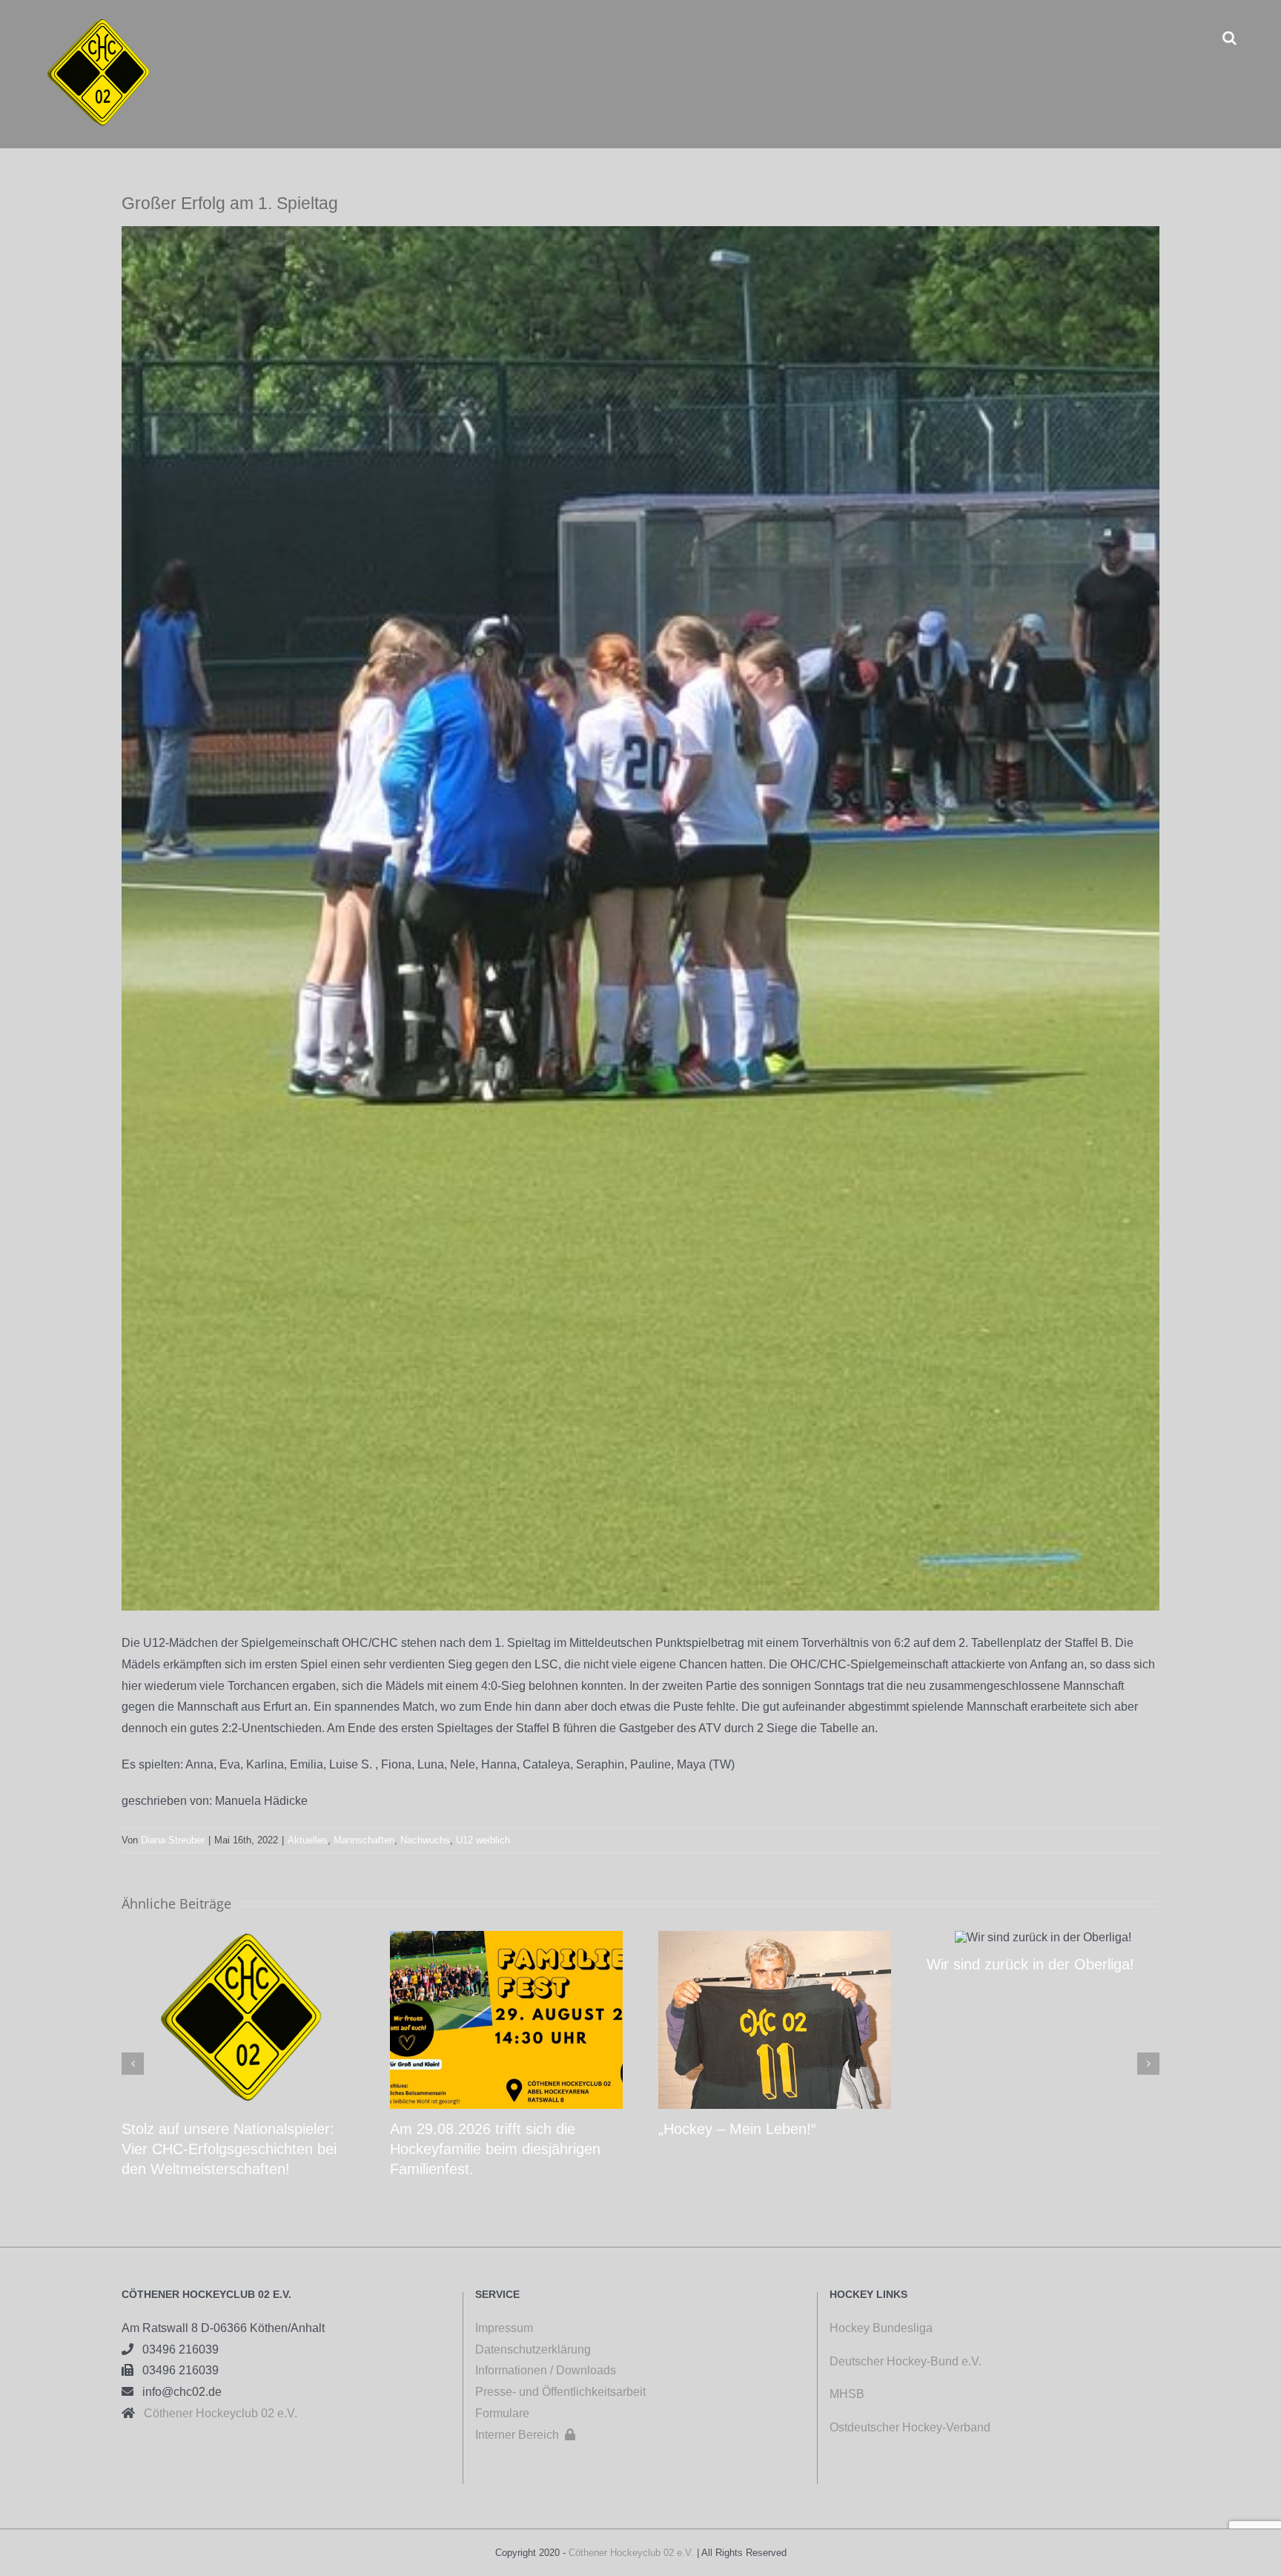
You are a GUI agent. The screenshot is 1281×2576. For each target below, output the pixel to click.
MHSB (847, 2394)
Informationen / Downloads (546, 2370)
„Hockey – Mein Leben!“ (737, 2129)
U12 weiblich (483, 1840)
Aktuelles (308, 1840)
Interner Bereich (525, 2435)
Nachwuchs (425, 1840)
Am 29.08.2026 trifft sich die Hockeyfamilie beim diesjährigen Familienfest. (495, 2149)
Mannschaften (364, 1840)
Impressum (504, 2328)
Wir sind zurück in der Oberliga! (1030, 1964)
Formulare (502, 2413)
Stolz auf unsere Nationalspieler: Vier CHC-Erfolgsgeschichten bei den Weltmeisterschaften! (229, 2149)
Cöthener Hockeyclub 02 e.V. (216, 2413)
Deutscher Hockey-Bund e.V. (906, 2361)
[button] (1229, 37)
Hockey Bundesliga (881, 2328)
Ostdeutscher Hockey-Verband (911, 2427)
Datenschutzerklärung (533, 2349)
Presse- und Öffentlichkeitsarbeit (560, 2392)
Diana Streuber (173, 1840)
